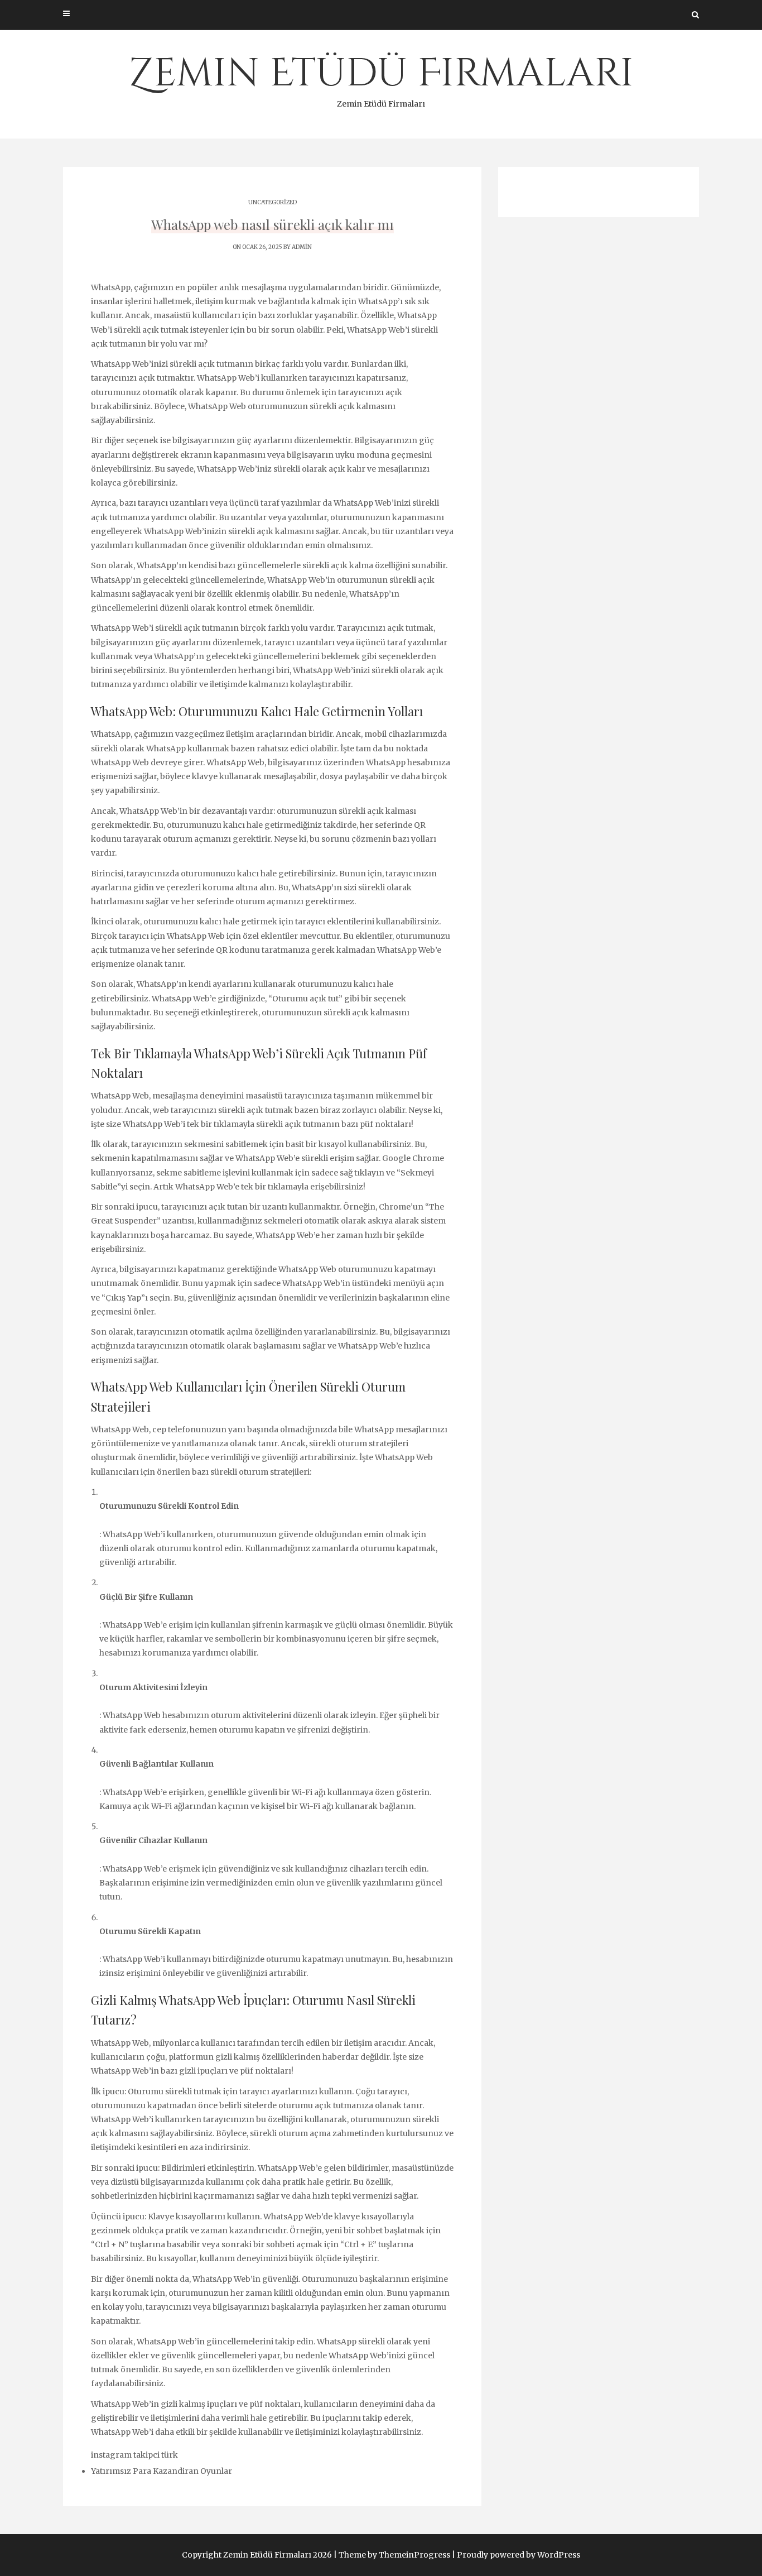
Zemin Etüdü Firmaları (381, 78)
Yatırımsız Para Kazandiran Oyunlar (161, 2471)
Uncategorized (273, 202)
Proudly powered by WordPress (519, 2555)
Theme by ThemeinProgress (394, 2555)
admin (302, 247)
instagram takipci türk (134, 2455)
